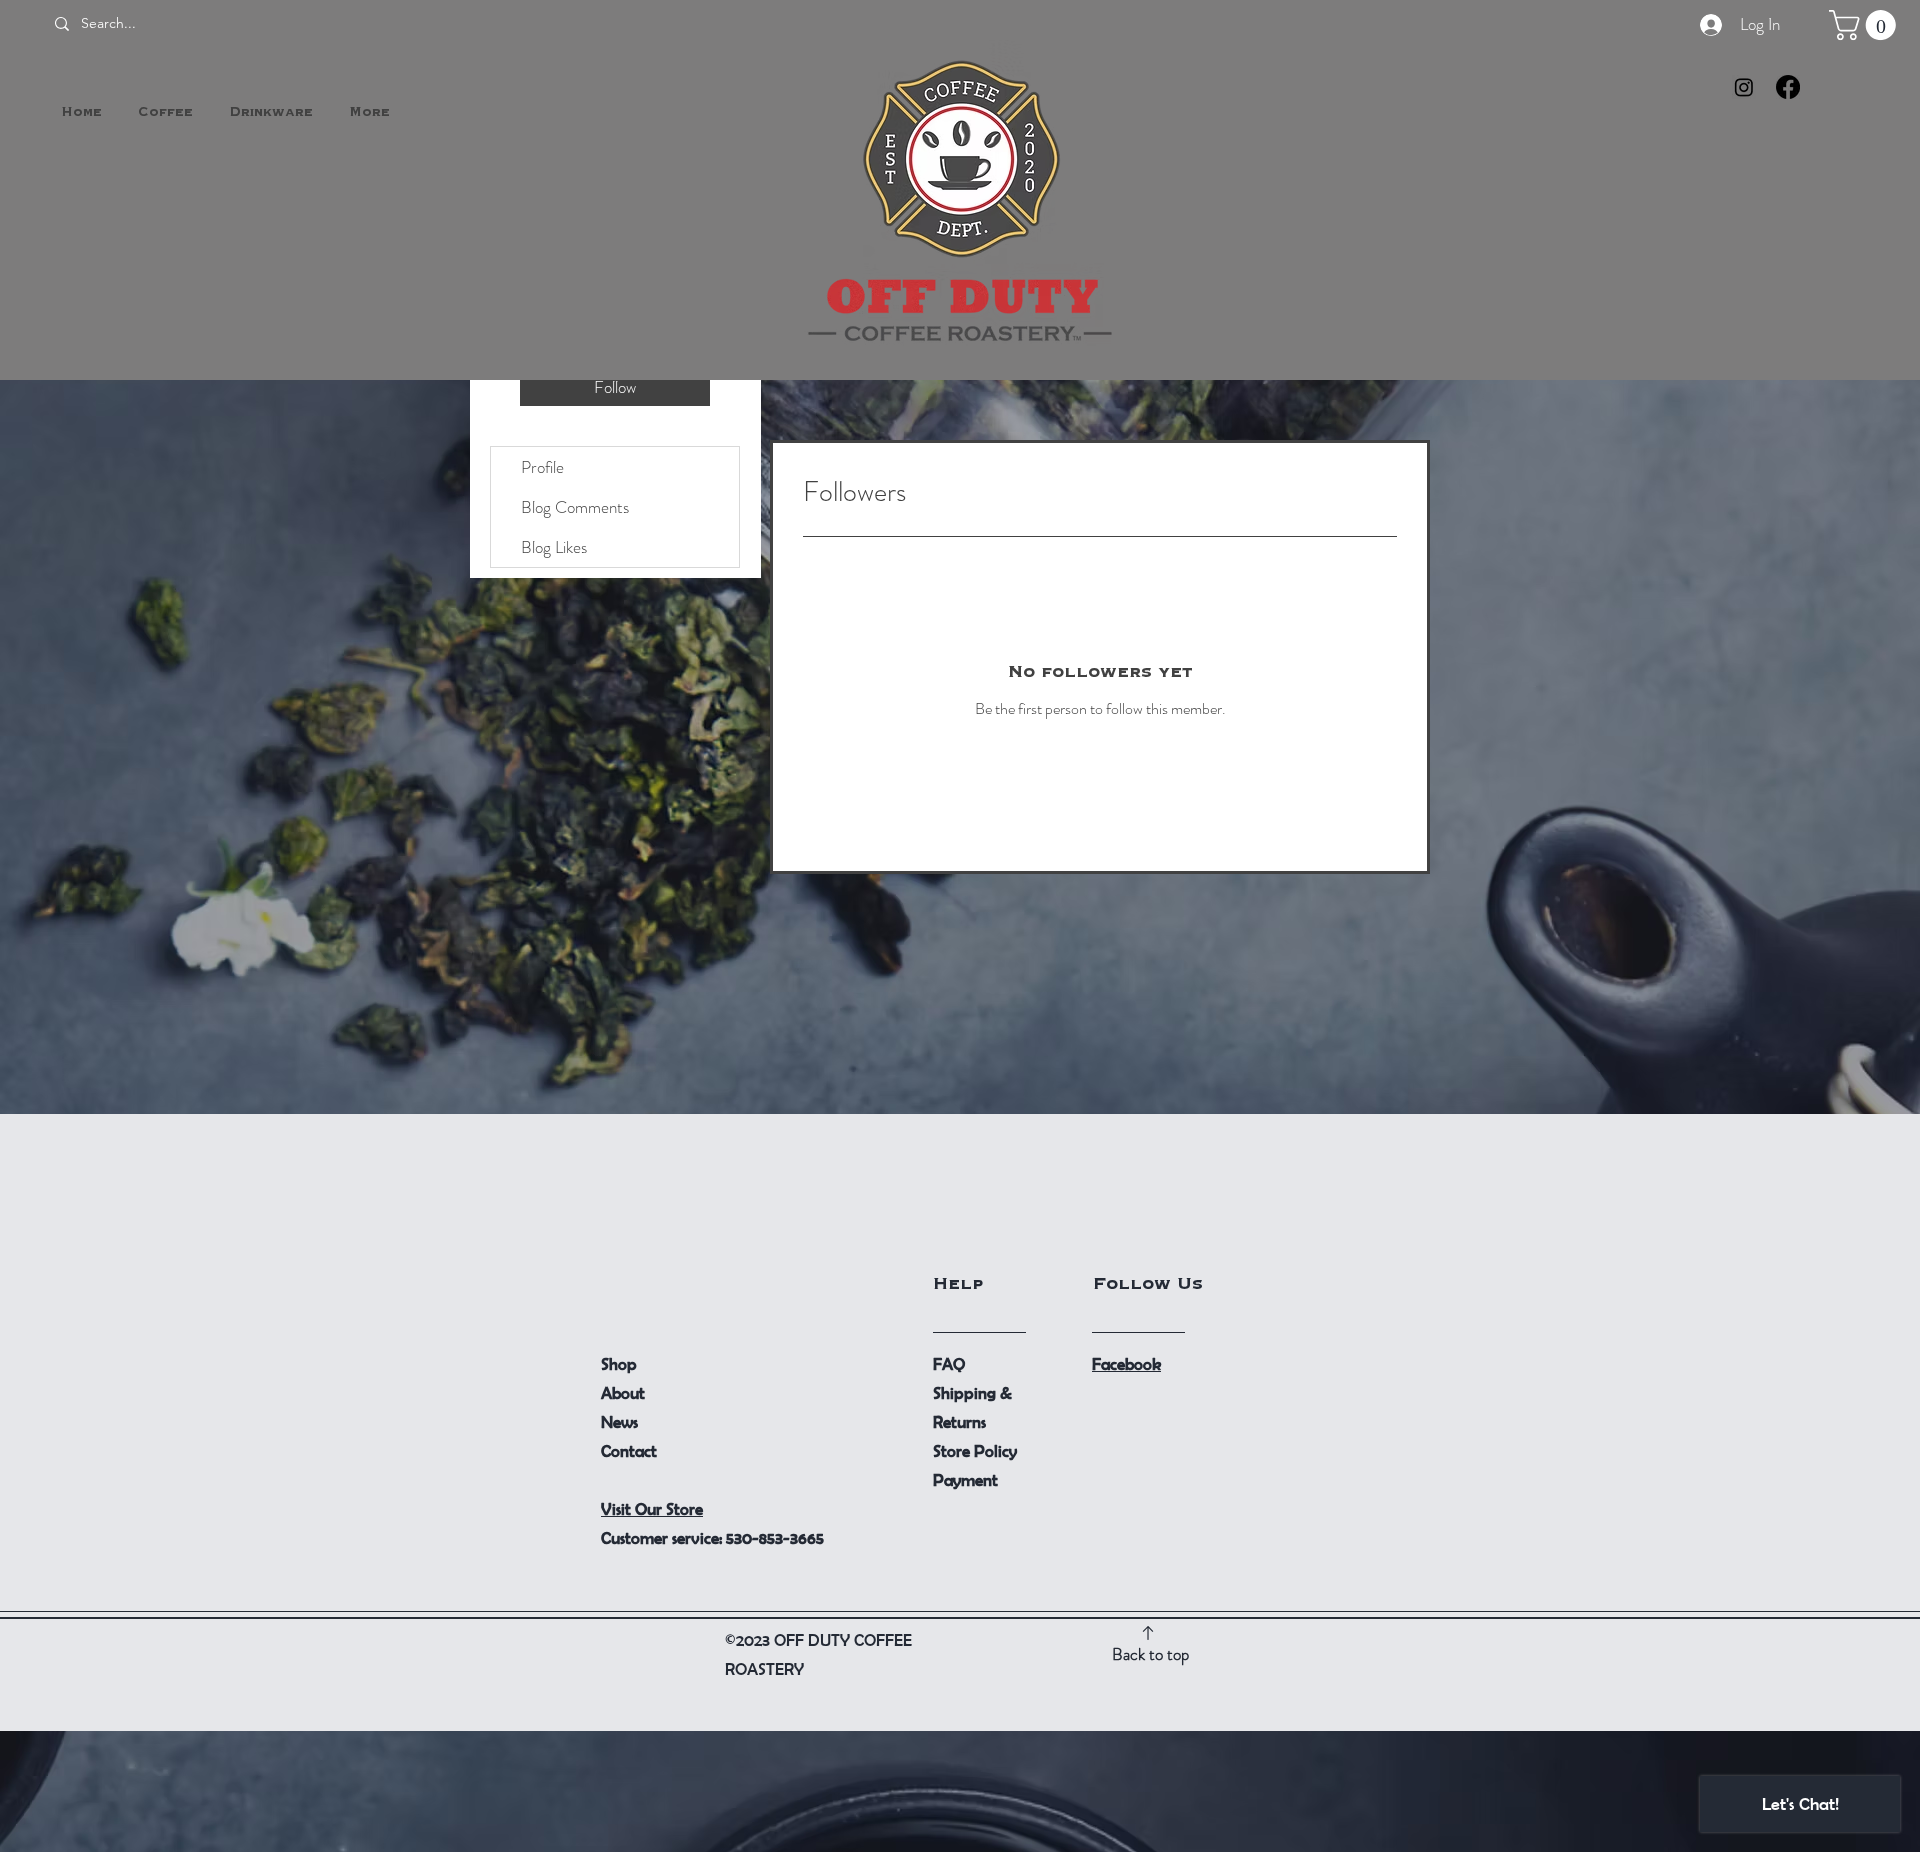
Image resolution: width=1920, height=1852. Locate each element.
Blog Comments (575, 507)
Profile (542, 467)
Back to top (1150, 1654)
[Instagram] (1744, 87)
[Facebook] (1788, 87)
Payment (965, 1479)
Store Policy (975, 1450)
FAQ (949, 1363)
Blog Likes (554, 547)
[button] (1866, 25)
